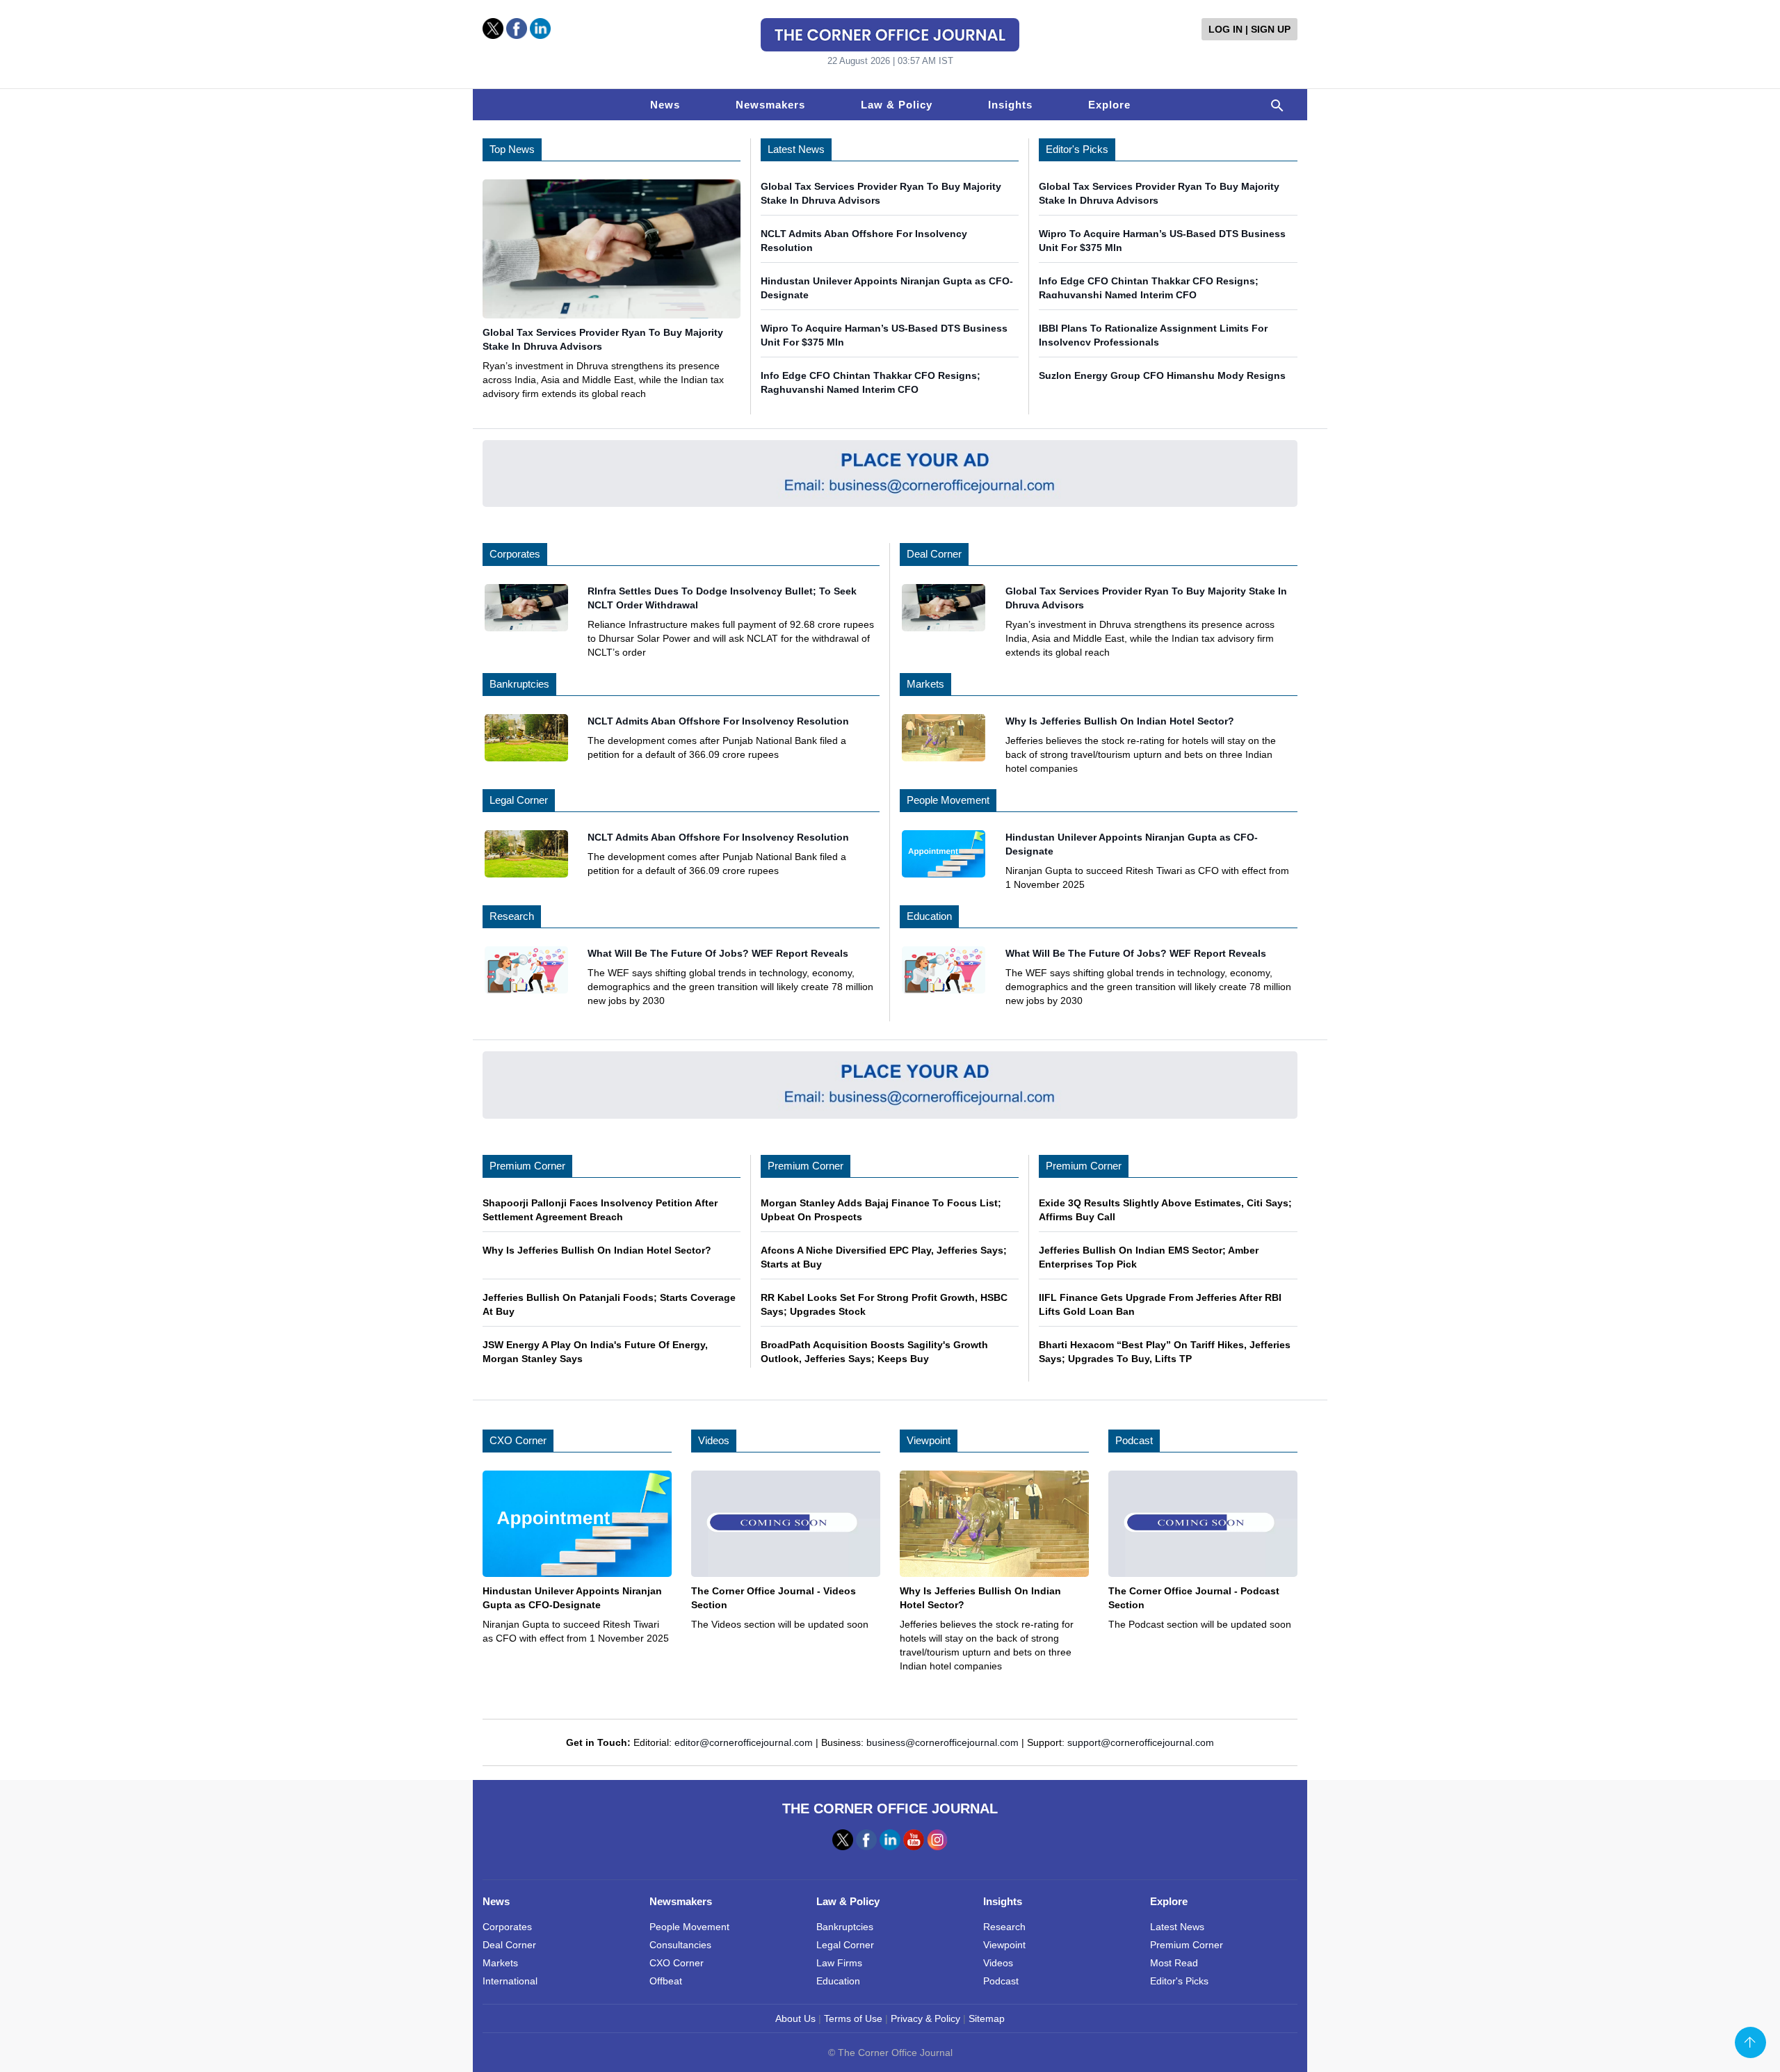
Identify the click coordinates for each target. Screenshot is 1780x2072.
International (510, 1981)
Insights (1010, 105)
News (665, 105)
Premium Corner (527, 1166)
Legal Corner (519, 800)
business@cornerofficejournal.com (942, 1742)
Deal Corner (934, 554)
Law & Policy (897, 105)
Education (929, 916)
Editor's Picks (1077, 149)
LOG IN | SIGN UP (1249, 29)
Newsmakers (770, 105)
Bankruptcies (519, 684)
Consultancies (680, 1945)
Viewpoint (929, 1440)
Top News (512, 149)
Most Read (1174, 1963)
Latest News (796, 149)
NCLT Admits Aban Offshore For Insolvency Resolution (718, 721)
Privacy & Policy (925, 2018)
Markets (925, 684)
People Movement (948, 800)
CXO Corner (518, 1440)
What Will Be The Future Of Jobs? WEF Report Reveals (718, 953)
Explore (1109, 105)
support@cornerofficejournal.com (1141, 1742)
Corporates (515, 554)
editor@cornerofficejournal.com (744, 1742)
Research (512, 916)
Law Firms (839, 1963)
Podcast (1134, 1440)
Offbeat (666, 1981)
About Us (795, 2018)
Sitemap (987, 2018)
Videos (714, 1440)
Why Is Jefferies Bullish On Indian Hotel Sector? (1120, 721)
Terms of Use (853, 2018)
